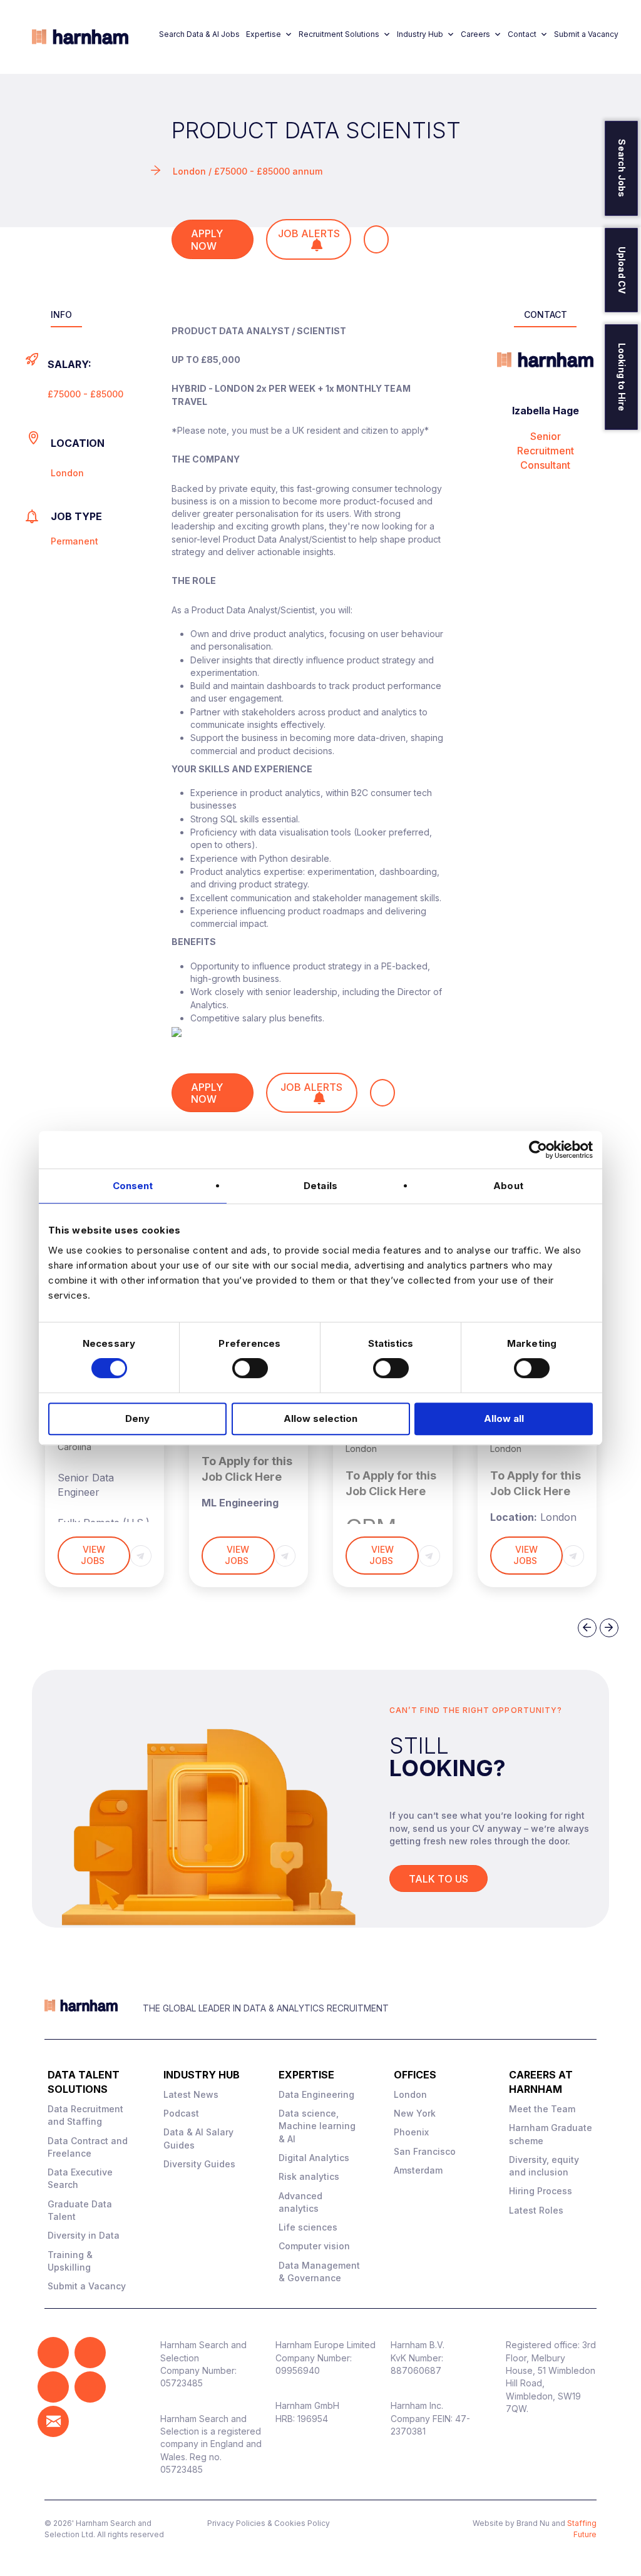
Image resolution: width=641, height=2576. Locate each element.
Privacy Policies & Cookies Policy (269, 2523)
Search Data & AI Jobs (199, 34)
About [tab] (508, 1186)
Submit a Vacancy (586, 34)
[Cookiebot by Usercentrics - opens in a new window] (538, 1150)
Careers (475, 34)
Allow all (504, 1418)
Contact (522, 34)
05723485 (182, 2383)
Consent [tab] (133, 1186)
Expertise (264, 34)
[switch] (250, 1368)
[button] (53, 2353)
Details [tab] (320, 1186)
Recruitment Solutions (339, 34)
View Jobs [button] (94, 1555)
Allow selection (320, 1418)
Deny (137, 1418)
